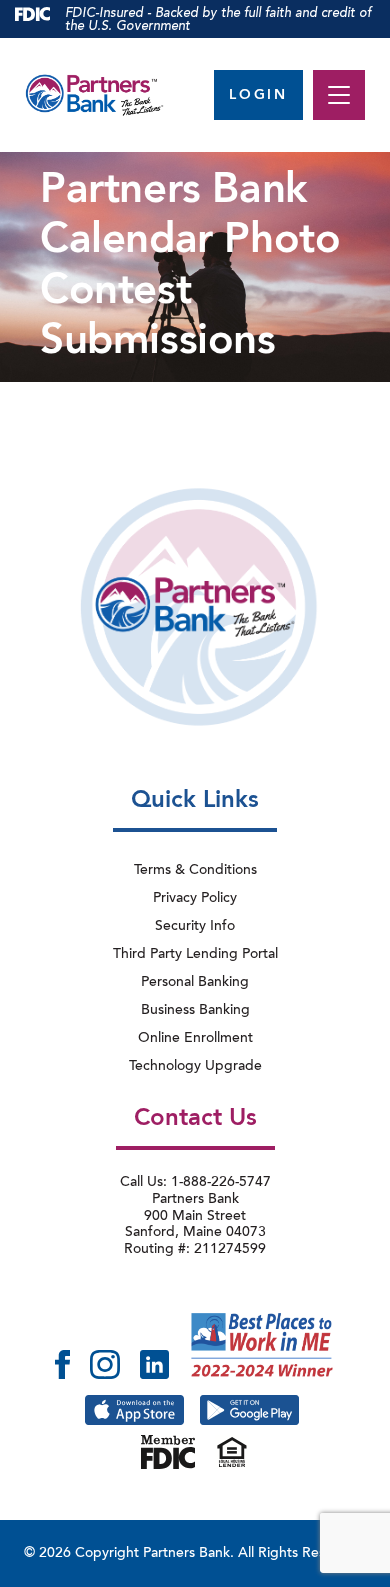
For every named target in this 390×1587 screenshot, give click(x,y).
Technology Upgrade (195, 1067)
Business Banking (195, 1011)
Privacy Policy (195, 899)
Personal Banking (195, 983)
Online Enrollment (195, 1039)
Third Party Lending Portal (195, 955)
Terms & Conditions (195, 871)
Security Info (195, 927)
